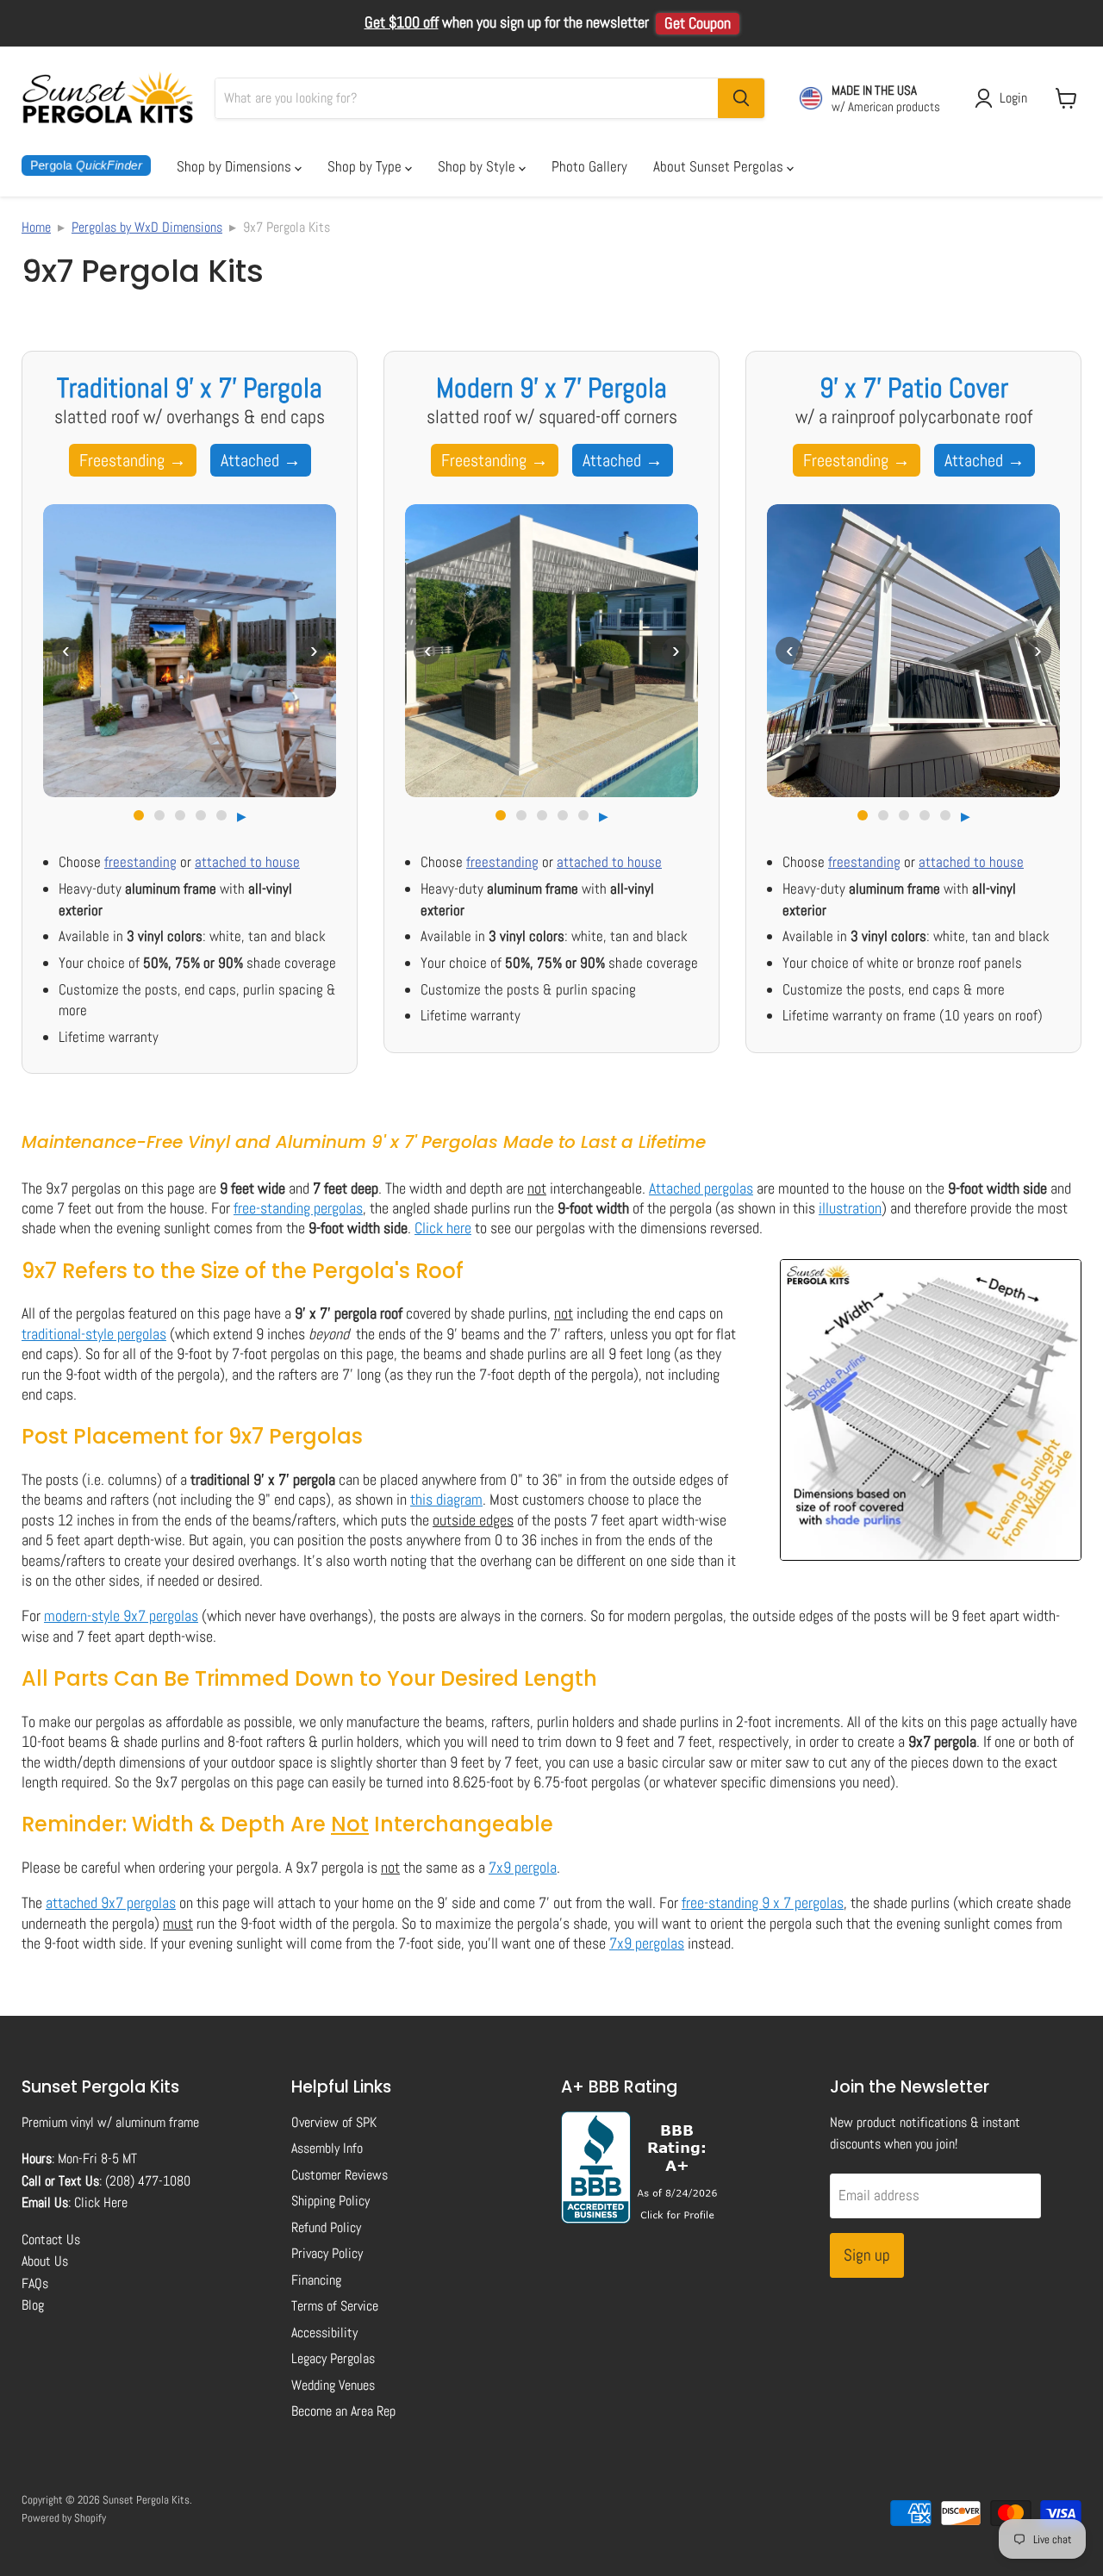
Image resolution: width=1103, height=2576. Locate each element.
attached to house (247, 862)
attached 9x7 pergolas (111, 1902)
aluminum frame (157, 2122)
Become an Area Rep (343, 2411)
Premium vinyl (58, 2122)
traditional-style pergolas (94, 1334)
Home (36, 227)
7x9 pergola (523, 1867)
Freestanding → (133, 460)
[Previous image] (65, 651)
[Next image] (314, 651)
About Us (45, 2261)
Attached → (261, 460)
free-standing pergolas (298, 1208)
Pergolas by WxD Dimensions (147, 227)
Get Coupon (698, 23)
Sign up (867, 2255)
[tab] (139, 815)
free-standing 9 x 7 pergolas (763, 1902)
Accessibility (324, 2333)
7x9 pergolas (647, 1943)
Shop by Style (478, 166)
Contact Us (51, 2239)
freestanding (140, 862)
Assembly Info (327, 2148)
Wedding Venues (333, 2385)
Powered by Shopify (64, 2518)
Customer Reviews (340, 2175)
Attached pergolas (701, 1188)
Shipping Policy (330, 2201)
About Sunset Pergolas (720, 166)
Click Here (101, 2202)
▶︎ (242, 816)
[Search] (741, 98)
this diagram (446, 1499)
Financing (316, 2280)
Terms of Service (335, 2306)
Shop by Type (366, 166)
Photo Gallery (589, 166)
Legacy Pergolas (333, 2358)
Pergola (86, 165)
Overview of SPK (334, 2122)
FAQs (35, 2283)
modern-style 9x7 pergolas (121, 1615)
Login (1013, 98)
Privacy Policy (327, 2253)
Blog (33, 2305)
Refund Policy (326, 2227)
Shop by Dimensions (236, 166)
